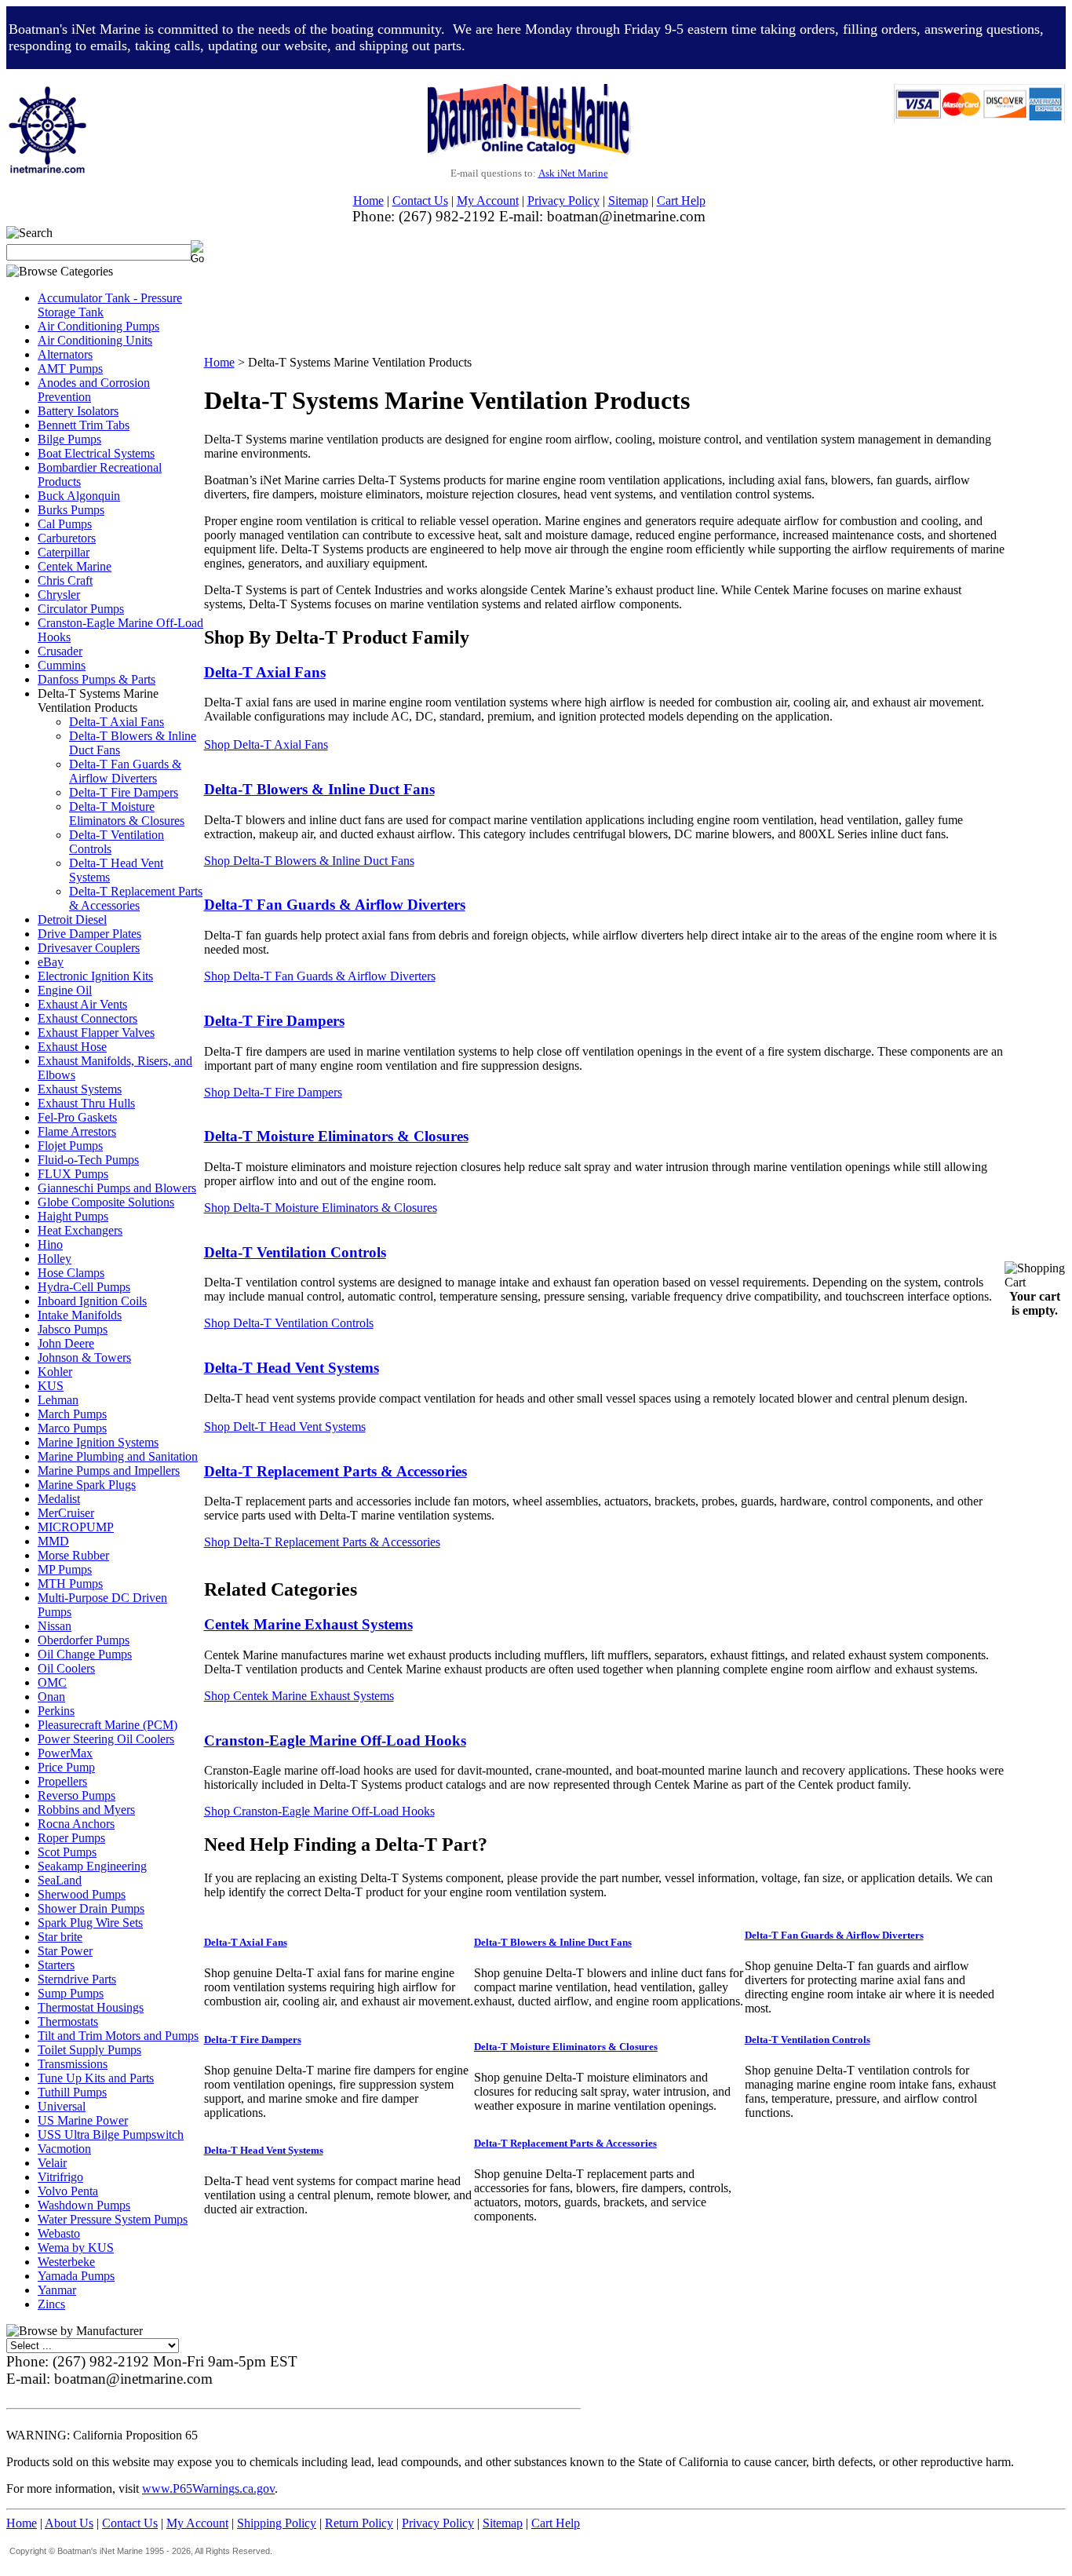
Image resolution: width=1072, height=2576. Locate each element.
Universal (62, 2106)
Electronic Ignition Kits (95, 976)
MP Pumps (65, 1569)
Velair (52, 2163)
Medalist (59, 1499)
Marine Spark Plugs (87, 1485)
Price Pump (66, 1767)
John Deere (66, 1343)
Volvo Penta (68, 2191)
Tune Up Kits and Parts (96, 2078)
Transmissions (73, 2064)
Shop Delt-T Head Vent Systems (285, 1427)
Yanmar (57, 2290)
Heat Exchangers (80, 1230)
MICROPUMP (76, 1527)
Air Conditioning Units (95, 340)
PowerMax (65, 1753)
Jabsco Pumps (73, 1329)
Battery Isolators (78, 411)
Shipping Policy (277, 2523)
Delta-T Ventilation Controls (295, 1252)
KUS (51, 1386)
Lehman (58, 1400)
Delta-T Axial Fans (117, 722)
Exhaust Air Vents (82, 1004)
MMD (53, 1541)
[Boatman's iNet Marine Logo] (47, 91)
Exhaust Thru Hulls (86, 1103)
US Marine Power (83, 2120)
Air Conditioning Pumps (98, 326)
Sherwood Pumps (82, 1894)
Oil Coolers (66, 1668)
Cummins (62, 665)
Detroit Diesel (72, 919)
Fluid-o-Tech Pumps (88, 1160)
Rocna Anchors (76, 1824)
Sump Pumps (71, 1993)
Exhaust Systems (80, 1089)
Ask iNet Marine (573, 173)
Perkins (56, 1711)
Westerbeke (66, 2262)
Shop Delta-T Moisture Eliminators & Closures (321, 1208)
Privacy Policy (563, 201)
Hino (50, 1244)
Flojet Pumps (70, 1146)
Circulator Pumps (81, 609)
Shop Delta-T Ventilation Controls (289, 1323)
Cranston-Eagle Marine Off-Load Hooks (335, 1740)
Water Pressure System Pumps (113, 2219)
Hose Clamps (71, 1273)
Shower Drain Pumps (91, 1908)
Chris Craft (65, 580)
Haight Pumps (73, 1216)
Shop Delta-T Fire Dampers (273, 1092)
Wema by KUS (76, 2248)
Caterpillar (64, 552)
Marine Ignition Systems (98, 1442)
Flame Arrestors (77, 1131)
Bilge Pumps (69, 439)
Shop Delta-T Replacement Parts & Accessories (322, 1542)
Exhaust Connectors (88, 1018)
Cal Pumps (65, 524)
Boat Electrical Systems (96, 453)
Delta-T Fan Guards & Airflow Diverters (125, 771)
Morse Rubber (73, 1555)
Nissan (55, 1626)
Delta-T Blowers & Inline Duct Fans (553, 1942)
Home (368, 201)
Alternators (65, 354)
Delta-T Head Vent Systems (292, 1368)
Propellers (62, 1781)
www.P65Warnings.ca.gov (208, 2488)
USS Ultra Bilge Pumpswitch (111, 2135)
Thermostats (68, 2021)
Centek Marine (75, 566)
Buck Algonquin (79, 496)
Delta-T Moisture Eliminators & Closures (127, 814)
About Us (69, 2523)
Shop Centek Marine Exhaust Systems (299, 1696)
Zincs (51, 2304)
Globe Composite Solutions (106, 1202)
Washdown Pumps (84, 2205)
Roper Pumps (71, 1838)
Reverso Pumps (77, 1795)
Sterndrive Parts (77, 1979)
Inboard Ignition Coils (92, 1301)
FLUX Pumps (73, 1174)
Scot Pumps (67, 1852)
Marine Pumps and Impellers (109, 1470)
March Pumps (72, 1414)
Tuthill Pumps (72, 2092)
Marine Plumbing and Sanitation (118, 1456)
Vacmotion (64, 2149)
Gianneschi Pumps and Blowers (117, 1188)
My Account (488, 201)
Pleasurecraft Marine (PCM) (108, 1725)
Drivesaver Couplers (89, 948)
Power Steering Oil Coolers (106, 1739)
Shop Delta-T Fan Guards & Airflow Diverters (320, 976)
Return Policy (359, 2523)
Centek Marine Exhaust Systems (308, 1624)
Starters (56, 1965)
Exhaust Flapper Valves (96, 1033)
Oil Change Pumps (85, 1654)
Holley (55, 1259)
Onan (51, 1697)
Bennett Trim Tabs (84, 425)
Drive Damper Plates (89, 934)
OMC (52, 1682)
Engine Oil (65, 990)
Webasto (59, 2233)
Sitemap (628, 201)
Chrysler (59, 595)
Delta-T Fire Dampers (124, 792)
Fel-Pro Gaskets (77, 1117)
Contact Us (420, 201)
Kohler (55, 1372)
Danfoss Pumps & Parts (97, 679)
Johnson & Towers (84, 1357)
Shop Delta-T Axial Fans (266, 744)
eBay (51, 962)
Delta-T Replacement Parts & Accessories (136, 898)
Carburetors (67, 538)
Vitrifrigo (60, 2177)
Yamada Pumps (76, 2276)
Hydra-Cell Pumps (84, 1287)
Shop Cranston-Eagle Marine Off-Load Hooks (319, 1811)
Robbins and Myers (86, 1810)
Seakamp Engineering (92, 1866)
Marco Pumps (72, 1428)
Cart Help (681, 201)
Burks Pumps (71, 510)
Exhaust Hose (72, 1047)
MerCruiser (66, 1513)
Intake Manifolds (80, 1315)
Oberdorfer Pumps (84, 1640)
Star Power (65, 1951)
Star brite (60, 1937)
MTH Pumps (70, 1584)
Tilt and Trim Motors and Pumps (118, 2036)
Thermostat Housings (91, 2007)
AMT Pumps (70, 369)
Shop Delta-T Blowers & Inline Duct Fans (309, 861)
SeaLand (60, 1880)
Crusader (60, 651)
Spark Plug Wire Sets (90, 1923)
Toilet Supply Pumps (89, 2050)
